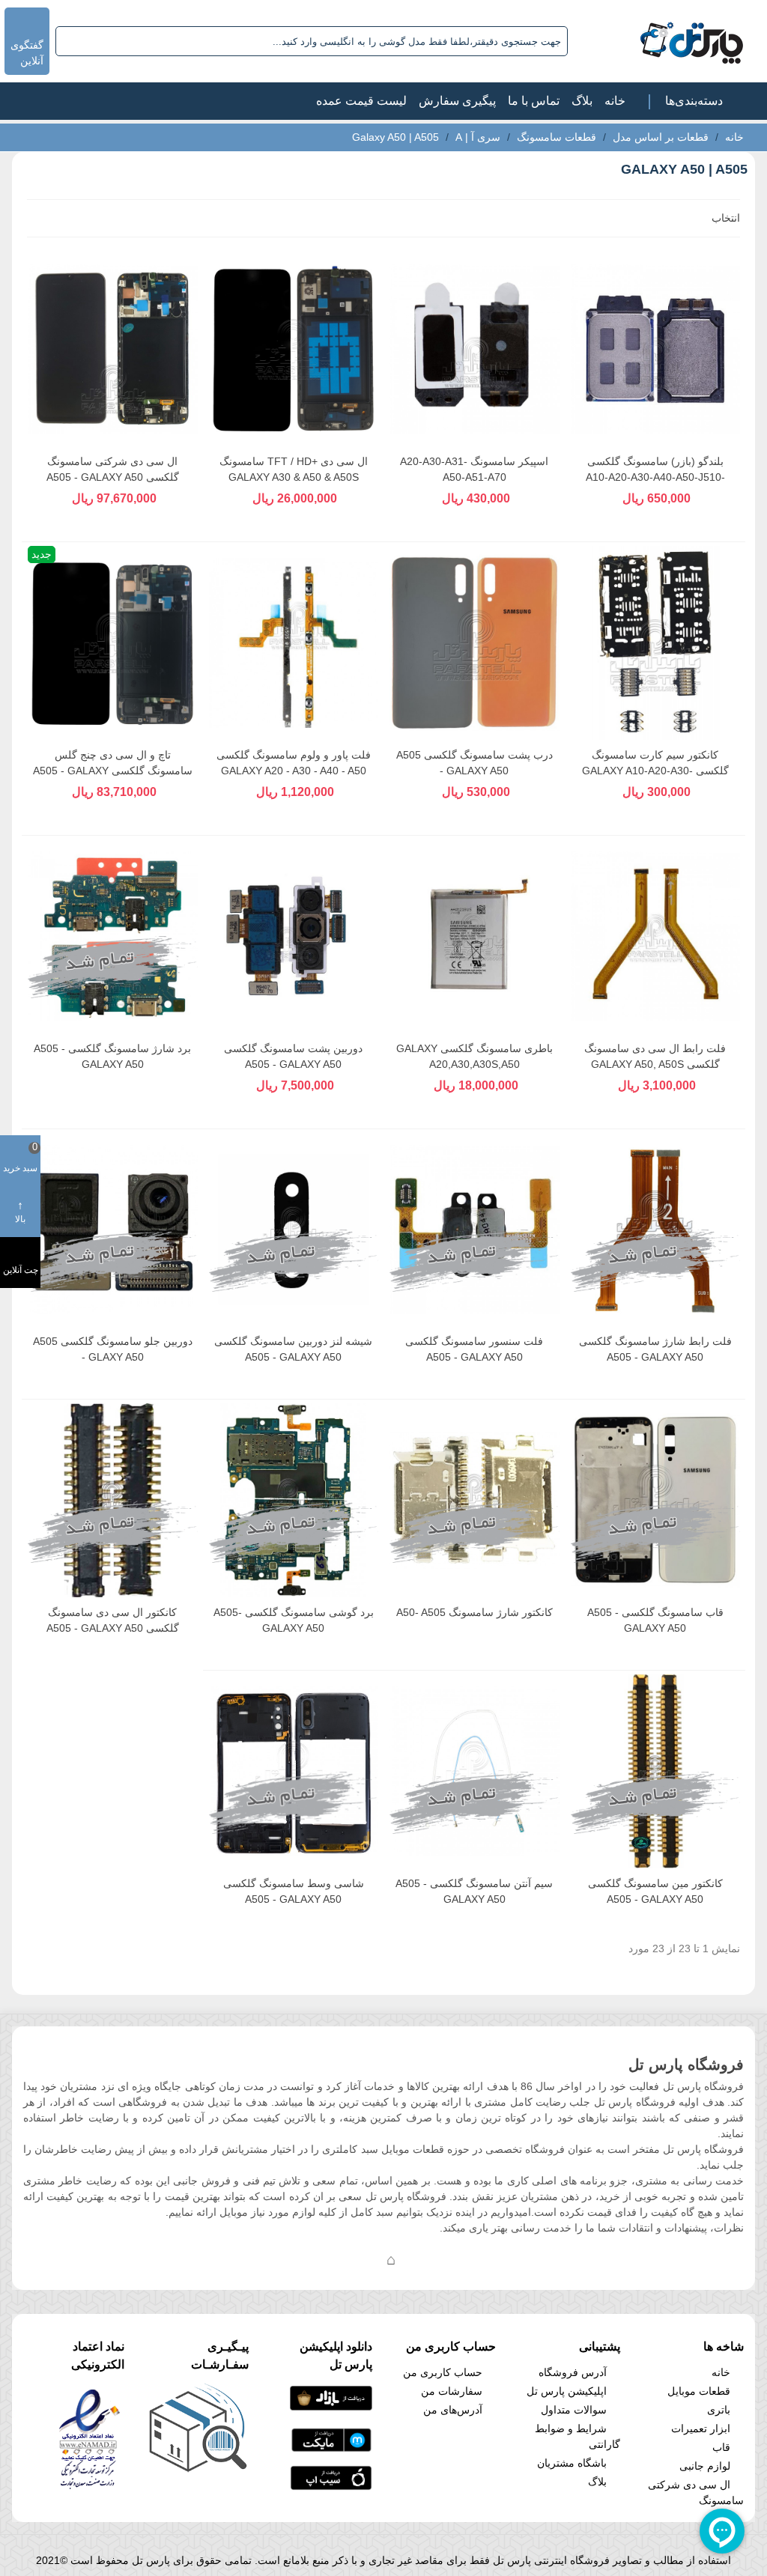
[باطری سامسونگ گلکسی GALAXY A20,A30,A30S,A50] (475, 936)
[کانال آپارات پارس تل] (421, 2259)
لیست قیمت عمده (361, 101)
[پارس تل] (659, 41)
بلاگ (582, 101)
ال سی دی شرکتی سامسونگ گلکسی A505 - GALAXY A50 (113, 469)
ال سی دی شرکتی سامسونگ (696, 2493)
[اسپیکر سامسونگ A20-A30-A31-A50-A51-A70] (475, 349)
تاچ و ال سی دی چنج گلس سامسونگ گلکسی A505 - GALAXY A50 (113, 771)
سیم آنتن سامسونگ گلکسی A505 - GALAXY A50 (474, 1891)
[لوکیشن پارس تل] (391, 2259)
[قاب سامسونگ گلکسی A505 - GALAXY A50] (656, 1500)
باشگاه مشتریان (572, 2463)
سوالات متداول (574, 2410)
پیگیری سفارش (457, 101)
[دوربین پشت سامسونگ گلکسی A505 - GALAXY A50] (294, 936)
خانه (615, 101)
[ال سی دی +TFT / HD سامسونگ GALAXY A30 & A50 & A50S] (294, 349)
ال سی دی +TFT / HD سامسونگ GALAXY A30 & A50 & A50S (294, 469)
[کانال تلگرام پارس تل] (361, 2259)
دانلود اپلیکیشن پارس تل (336, 2355)
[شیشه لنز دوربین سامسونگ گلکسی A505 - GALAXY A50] (294, 1230)
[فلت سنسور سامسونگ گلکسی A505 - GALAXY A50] (475, 1230)
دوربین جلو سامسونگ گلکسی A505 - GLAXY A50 (113, 1349)
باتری (719, 2410)
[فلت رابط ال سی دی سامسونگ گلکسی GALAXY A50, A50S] (656, 936)
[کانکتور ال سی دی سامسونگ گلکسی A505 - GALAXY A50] (113, 1500)
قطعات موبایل (699, 2391)
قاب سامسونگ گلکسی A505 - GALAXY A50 (655, 1620)
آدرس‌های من (453, 2410)
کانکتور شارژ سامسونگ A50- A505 (475, 1612)
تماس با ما (534, 101)
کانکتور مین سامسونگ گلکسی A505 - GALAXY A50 (655, 1891)
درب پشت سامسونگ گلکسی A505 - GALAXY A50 (475, 763)
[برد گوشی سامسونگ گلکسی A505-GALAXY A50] (294, 1500)
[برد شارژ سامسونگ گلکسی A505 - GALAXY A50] (113, 936)
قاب (721, 2447)
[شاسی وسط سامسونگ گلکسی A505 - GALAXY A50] (294, 1771)
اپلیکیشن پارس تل (567, 2391)
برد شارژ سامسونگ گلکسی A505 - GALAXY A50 (112, 1056)
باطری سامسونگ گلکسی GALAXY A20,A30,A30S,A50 (475, 1056)
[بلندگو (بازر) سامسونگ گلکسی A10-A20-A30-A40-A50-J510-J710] (656, 349)
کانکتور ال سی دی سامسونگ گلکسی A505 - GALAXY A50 (113, 1620)
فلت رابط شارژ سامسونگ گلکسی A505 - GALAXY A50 (655, 1349)
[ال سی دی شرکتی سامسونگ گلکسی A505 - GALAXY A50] (113, 349)
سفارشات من (452, 2391)
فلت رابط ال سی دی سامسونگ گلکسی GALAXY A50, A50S (655, 1056)
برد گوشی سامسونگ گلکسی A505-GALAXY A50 (294, 1620)
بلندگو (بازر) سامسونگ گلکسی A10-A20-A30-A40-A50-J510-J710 (655, 477)
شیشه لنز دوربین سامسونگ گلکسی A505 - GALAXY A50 (293, 1349)
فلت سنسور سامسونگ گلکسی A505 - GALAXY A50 (474, 1349)
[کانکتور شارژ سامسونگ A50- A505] (475, 1500)
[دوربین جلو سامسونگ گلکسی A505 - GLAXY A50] (113, 1230)
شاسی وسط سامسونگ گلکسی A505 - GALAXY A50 (294, 1891)
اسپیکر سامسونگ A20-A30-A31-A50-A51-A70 (474, 469)
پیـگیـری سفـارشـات (219, 2355)
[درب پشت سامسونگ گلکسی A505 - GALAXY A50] (475, 643)
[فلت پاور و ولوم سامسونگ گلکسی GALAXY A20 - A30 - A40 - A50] (294, 643)
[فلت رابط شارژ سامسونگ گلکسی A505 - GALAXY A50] (656, 1230)
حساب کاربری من (443, 2372)
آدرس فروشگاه (573, 2372)
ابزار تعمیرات (701, 2428)
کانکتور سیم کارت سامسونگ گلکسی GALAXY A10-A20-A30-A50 (655, 771)
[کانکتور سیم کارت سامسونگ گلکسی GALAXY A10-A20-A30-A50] (656, 643)
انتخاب (724, 218)
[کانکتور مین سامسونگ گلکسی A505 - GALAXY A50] (656, 1771)
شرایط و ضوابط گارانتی (577, 2436)
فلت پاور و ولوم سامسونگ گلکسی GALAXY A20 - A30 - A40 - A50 (294, 763)
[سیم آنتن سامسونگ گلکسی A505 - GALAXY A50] (475, 1771)
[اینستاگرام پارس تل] (331, 2259)
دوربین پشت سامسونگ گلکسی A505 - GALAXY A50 (293, 1056)
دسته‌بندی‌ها (694, 101)
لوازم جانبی (705, 2466)
